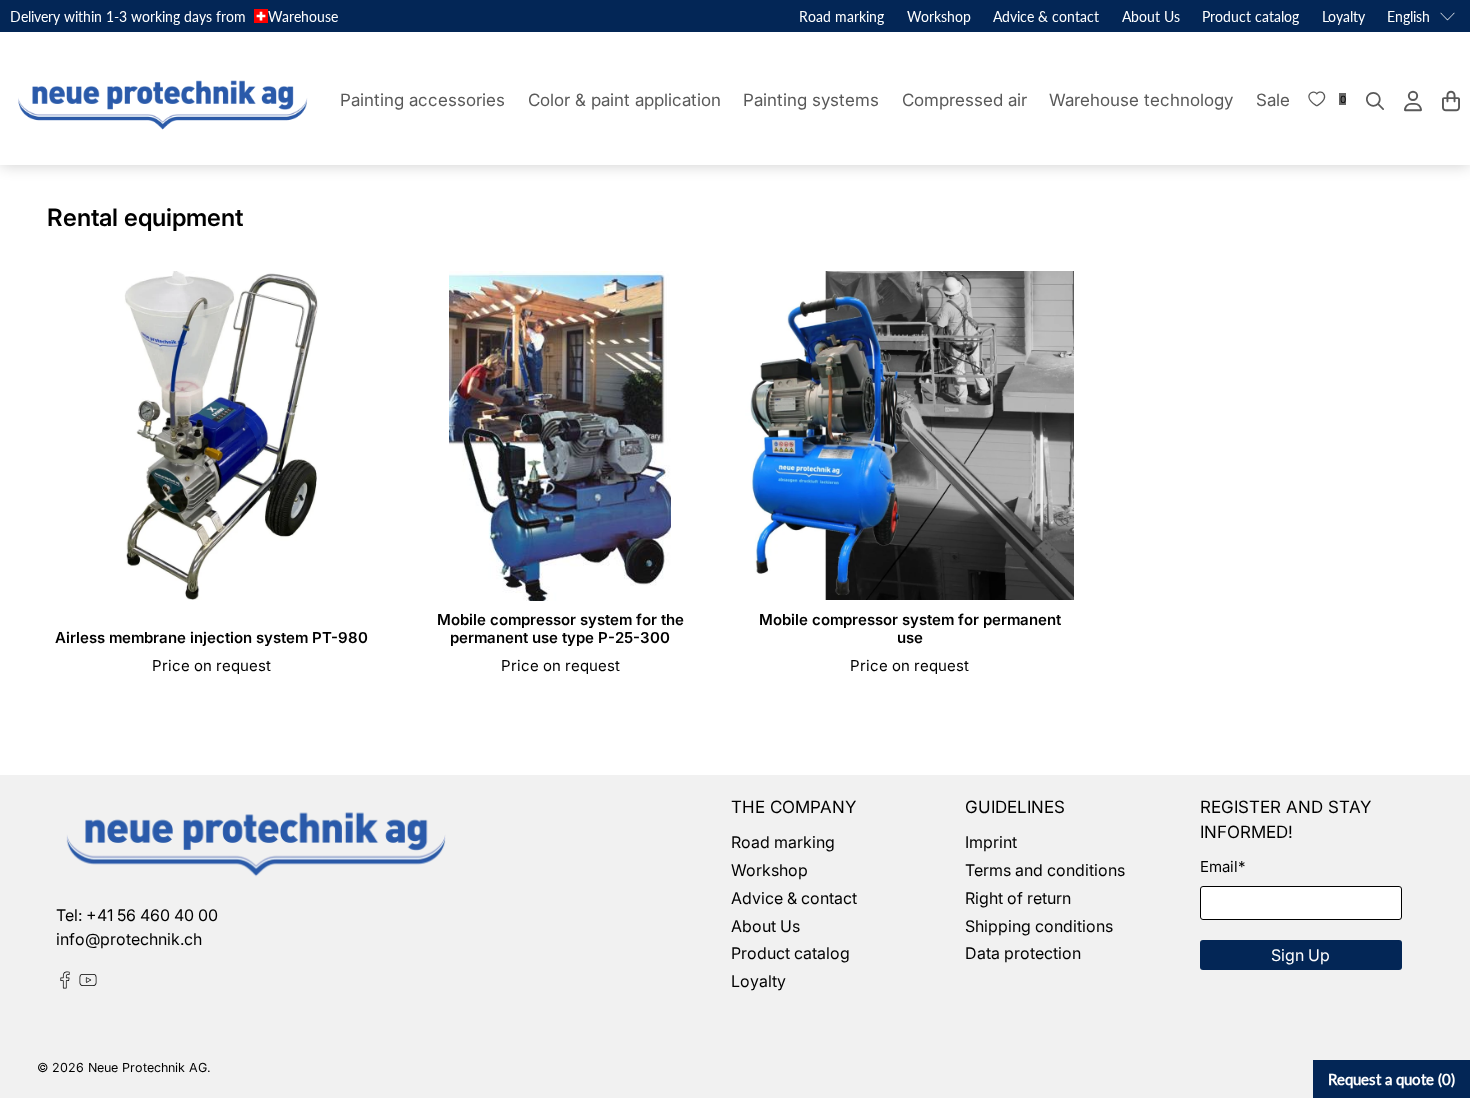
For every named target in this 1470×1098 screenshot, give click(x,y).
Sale (1273, 100)
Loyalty (1343, 16)
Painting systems (811, 100)
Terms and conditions (1045, 870)
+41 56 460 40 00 (152, 915)
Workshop (939, 16)
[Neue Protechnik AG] (160, 101)
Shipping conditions (1039, 926)
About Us (1151, 16)
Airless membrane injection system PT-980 (211, 637)
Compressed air (964, 100)
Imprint (991, 842)
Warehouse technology (1141, 100)
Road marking (841, 16)
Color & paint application (624, 100)
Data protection (1023, 953)
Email (1222, 866)
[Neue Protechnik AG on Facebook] (65, 983)
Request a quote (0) (1391, 1079)
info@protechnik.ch (129, 939)
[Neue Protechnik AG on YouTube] (88, 983)
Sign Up (1300, 955)
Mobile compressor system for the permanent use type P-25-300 (560, 628)
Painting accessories (422, 100)
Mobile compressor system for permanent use (910, 628)
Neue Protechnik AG (147, 1067)
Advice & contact (1046, 16)
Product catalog (1250, 16)
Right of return (1018, 898)
